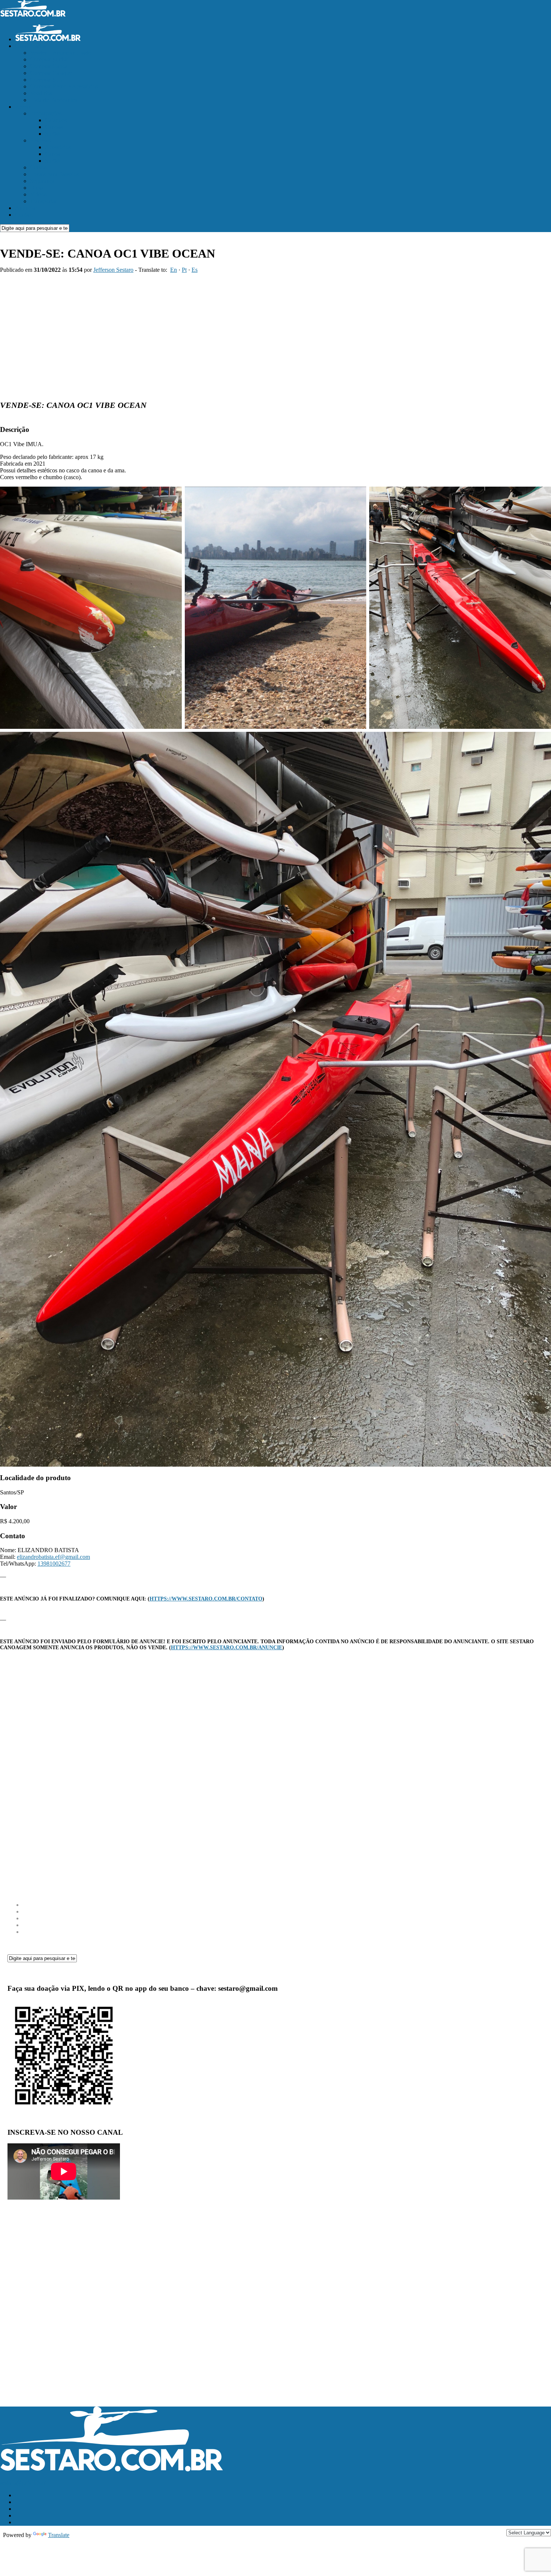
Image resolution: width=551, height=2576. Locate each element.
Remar (23, 107)
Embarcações (46, 113)
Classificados (31, 46)
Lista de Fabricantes (54, 100)
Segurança (42, 181)
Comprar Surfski (50, 59)
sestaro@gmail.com (23, 2482)
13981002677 (54, 1564)
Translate (59, 2535)
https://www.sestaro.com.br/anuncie (227, 1648)
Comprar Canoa (49, 66)
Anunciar (26, 208)
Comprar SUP (47, 80)
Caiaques (56, 120)
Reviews (40, 140)
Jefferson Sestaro (113, 270)
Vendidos (41, 93)
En (174, 270)
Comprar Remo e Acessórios (64, 86)
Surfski (53, 134)
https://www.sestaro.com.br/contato (206, 1599)
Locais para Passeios (54, 174)
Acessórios (58, 147)
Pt (184, 270)
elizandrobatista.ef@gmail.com (53, 1557)
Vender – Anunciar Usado (61, 53)
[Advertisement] (275, 333)
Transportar (43, 201)
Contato (24, 215)
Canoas (54, 127)
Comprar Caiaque (51, 73)
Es (195, 270)
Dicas (37, 188)
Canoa (53, 154)
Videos (38, 194)
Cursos (38, 167)
